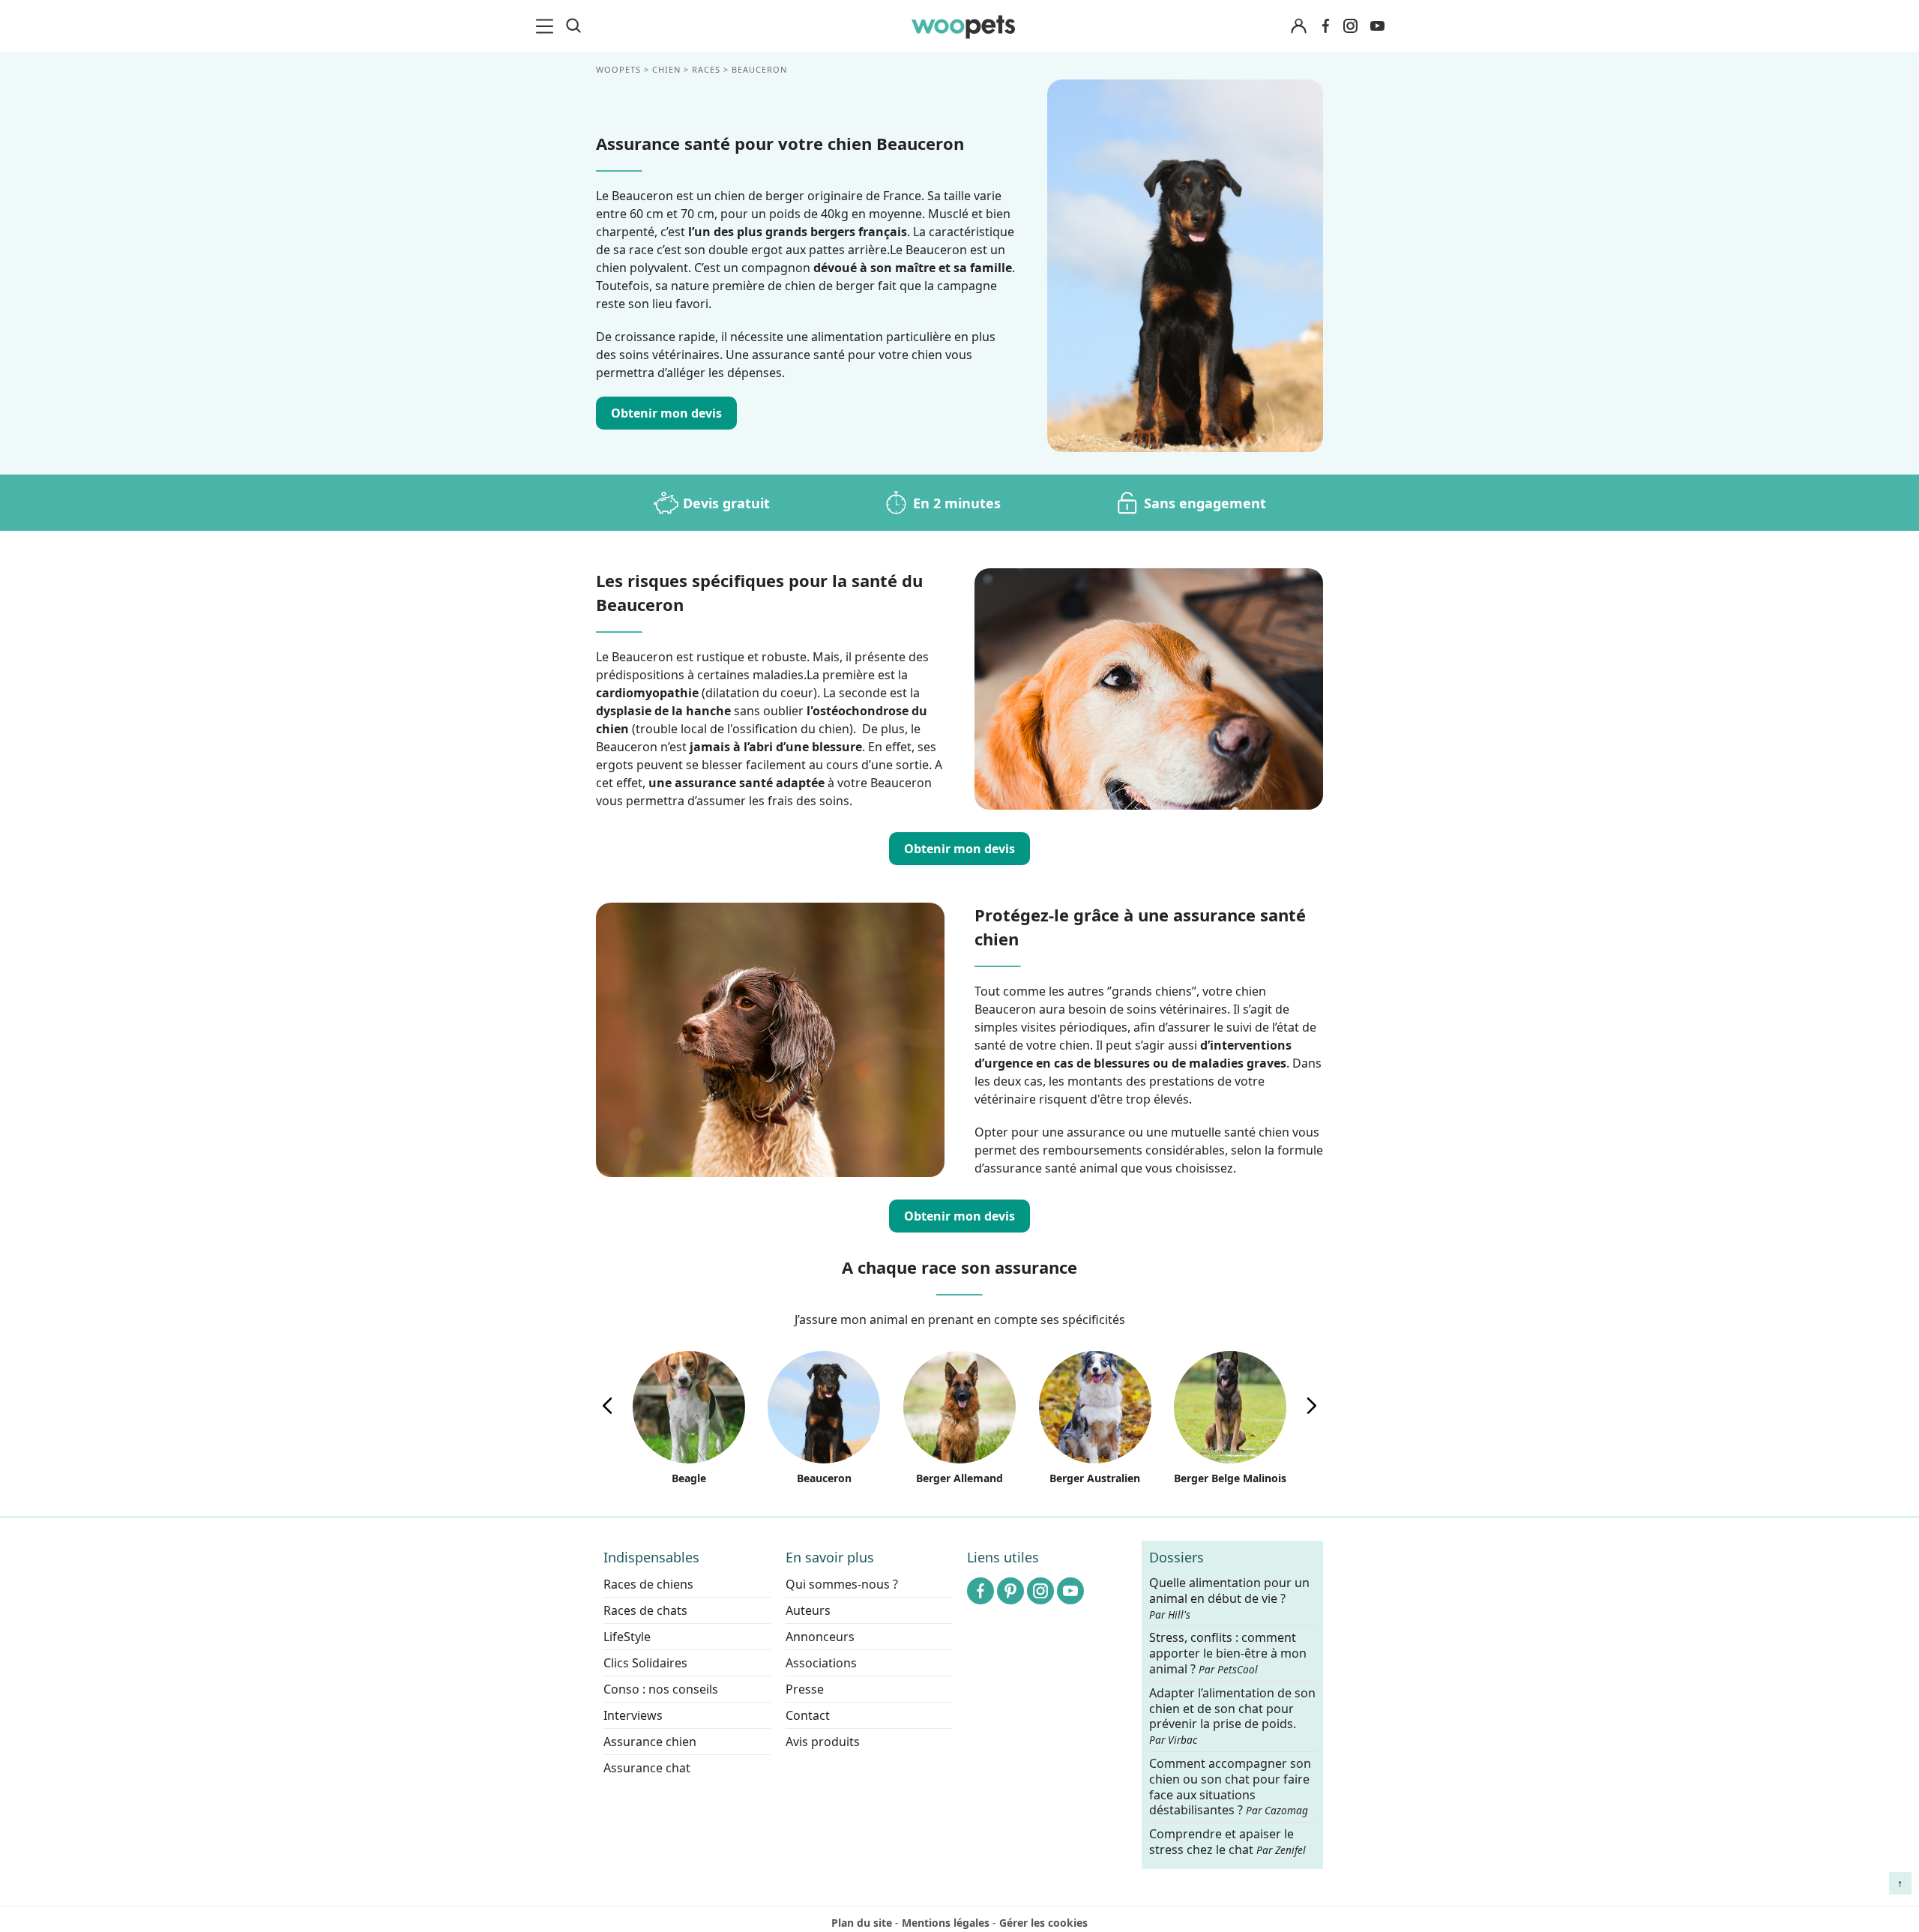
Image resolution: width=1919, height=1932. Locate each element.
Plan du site (862, 1923)
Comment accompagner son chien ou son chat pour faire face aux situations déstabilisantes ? (1230, 1787)
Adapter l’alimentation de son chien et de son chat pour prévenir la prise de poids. (1232, 1715)
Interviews (633, 1715)
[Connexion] (1298, 27)
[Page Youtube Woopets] (1377, 26)
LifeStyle (627, 1637)
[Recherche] (573, 26)
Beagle (689, 1478)
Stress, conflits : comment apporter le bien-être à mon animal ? (1228, 1653)
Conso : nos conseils (661, 1689)
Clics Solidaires (645, 1663)
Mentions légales (946, 1923)
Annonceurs (820, 1637)
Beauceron (824, 1478)
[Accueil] (963, 26)
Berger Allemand (959, 1478)
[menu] (547, 26)
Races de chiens (648, 1584)
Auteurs (808, 1610)
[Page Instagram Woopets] (1350, 26)
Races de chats (645, 1610)
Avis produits (823, 1742)
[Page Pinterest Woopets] (1010, 1591)
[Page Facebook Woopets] (1325, 26)
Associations (821, 1663)
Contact (808, 1715)
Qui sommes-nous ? (842, 1584)
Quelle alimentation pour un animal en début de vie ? (1229, 1598)
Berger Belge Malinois (1230, 1478)
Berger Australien (1095, 1478)
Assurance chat (647, 1768)
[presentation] (607, 1406)
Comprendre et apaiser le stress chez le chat (1227, 1842)
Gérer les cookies (1043, 1923)
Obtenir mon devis (666, 413)
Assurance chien (650, 1742)
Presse (805, 1689)
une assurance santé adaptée (736, 783)
